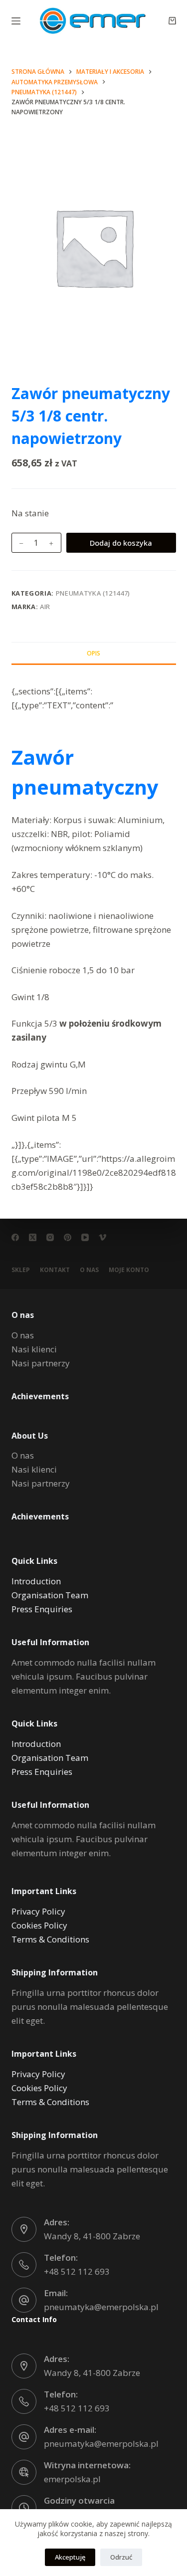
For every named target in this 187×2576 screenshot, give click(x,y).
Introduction (36, 1581)
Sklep (21, 1270)
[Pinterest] (68, 1237)
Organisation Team (50, 1595)
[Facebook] (15, 1237)
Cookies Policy (39, 1925)
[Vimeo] (102, 1237)
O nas (89, 1270)
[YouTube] (85, 1237)
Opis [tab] (93, 653)
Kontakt (55, 1270)
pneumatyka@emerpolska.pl (101, 2307)
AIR (45, 607)
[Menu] (16, 21)
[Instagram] (50, 1237)
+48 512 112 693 (77, 2271)
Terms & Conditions (50, 1939)
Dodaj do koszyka (121, 543)
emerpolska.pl (72, 2479)
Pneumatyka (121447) (93, 593)
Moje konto (129, 1270)
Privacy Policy (38, 1911)
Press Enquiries (42, 1609)
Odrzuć (121, 2557)
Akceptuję (70, 2557)
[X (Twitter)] (33, 1237)
